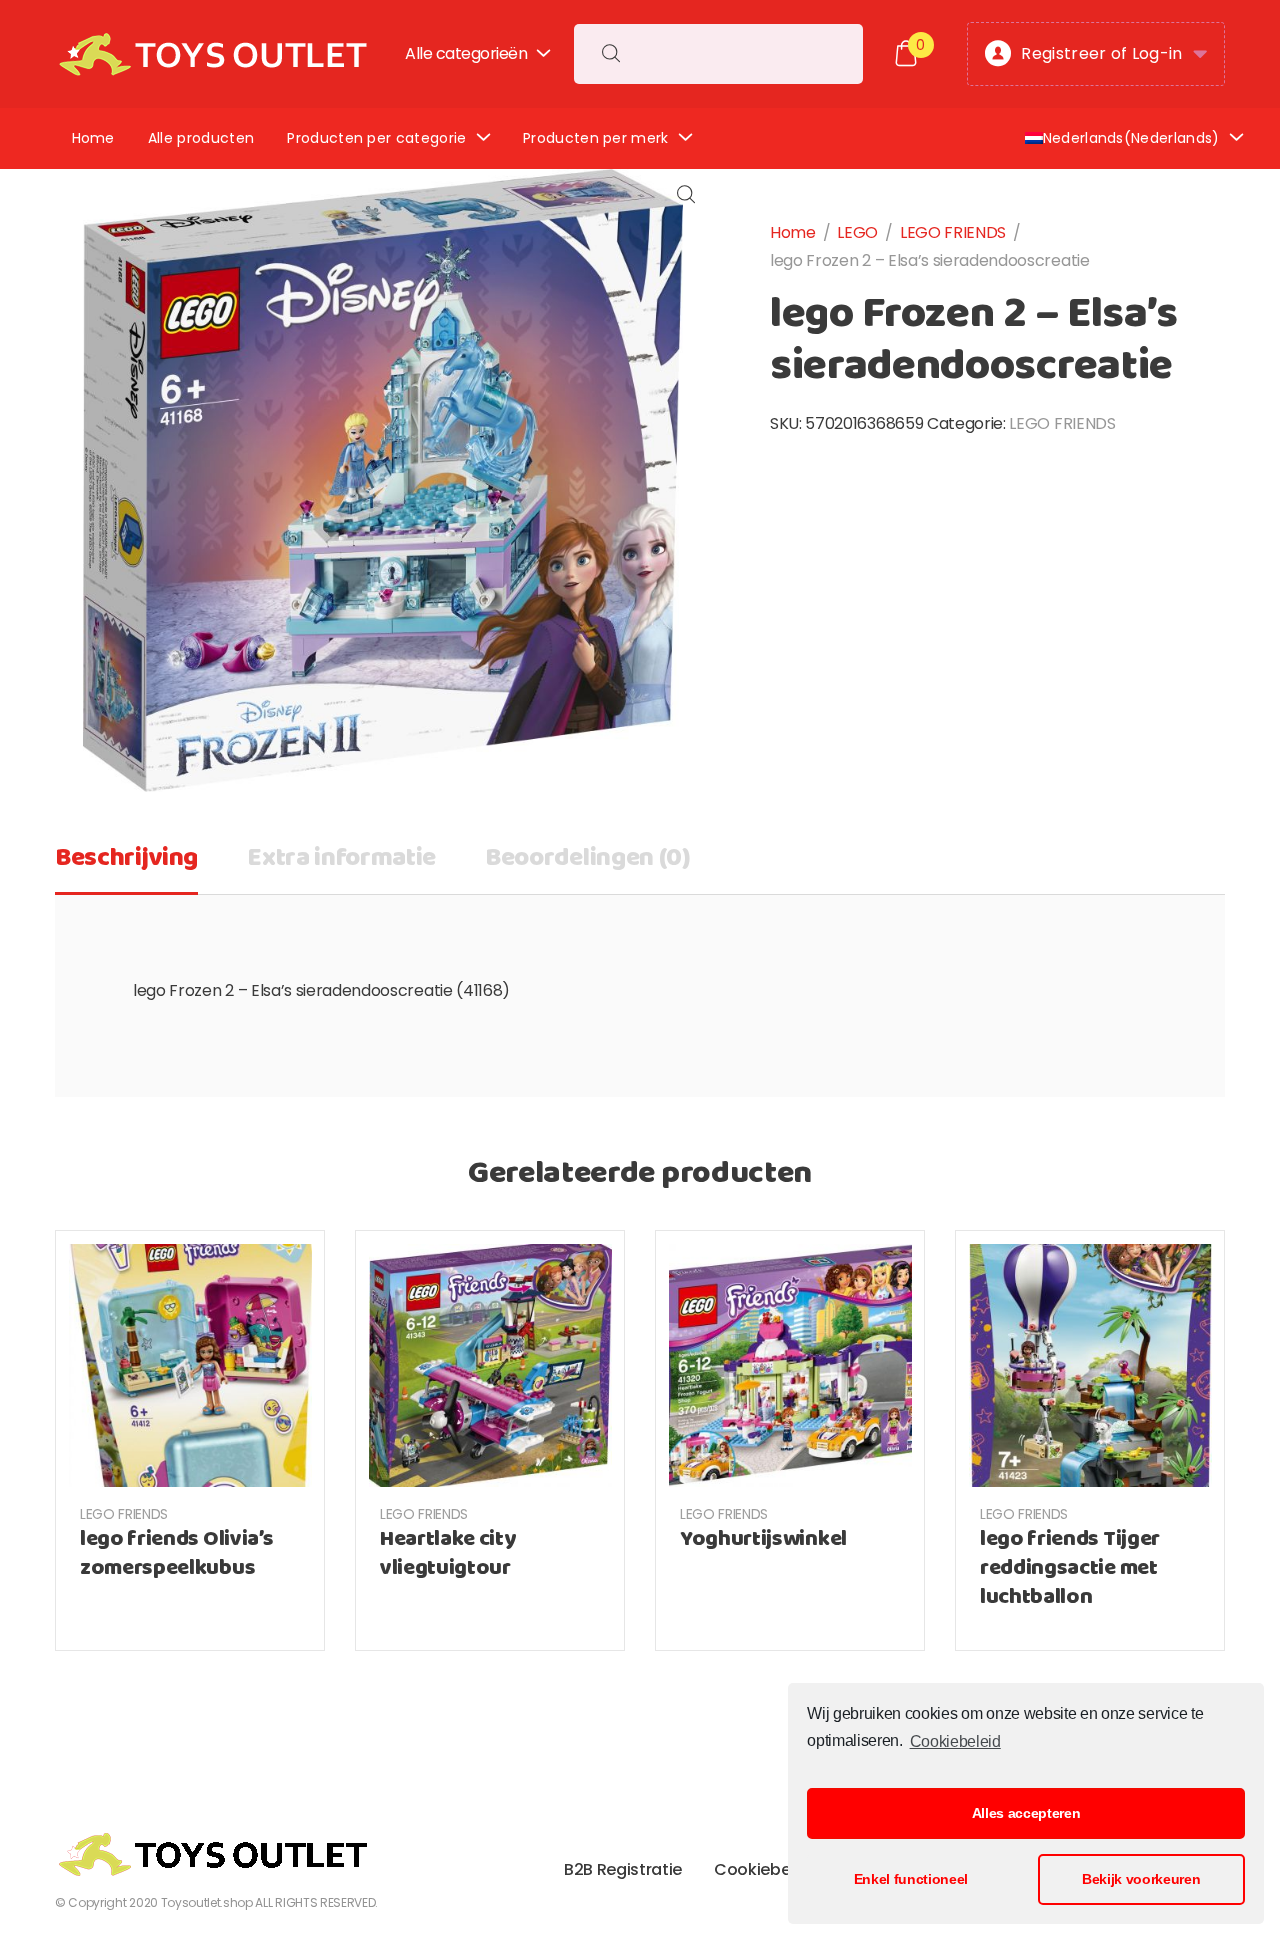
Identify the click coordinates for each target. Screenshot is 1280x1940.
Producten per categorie (376, 138)
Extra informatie (341, 858)
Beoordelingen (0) (588, 858)
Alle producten (201, 138)
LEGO (857, 232)
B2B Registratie (623, 1869)
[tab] (126, 865)
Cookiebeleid (955, 1741)
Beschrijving (126, 858)
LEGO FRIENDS (953, 232)
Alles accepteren (1026, 1813)
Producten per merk (596, 138)
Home (93, 138)
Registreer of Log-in (1101, 53)
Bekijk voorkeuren (1141, 1879)
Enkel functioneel (911, 1879)
